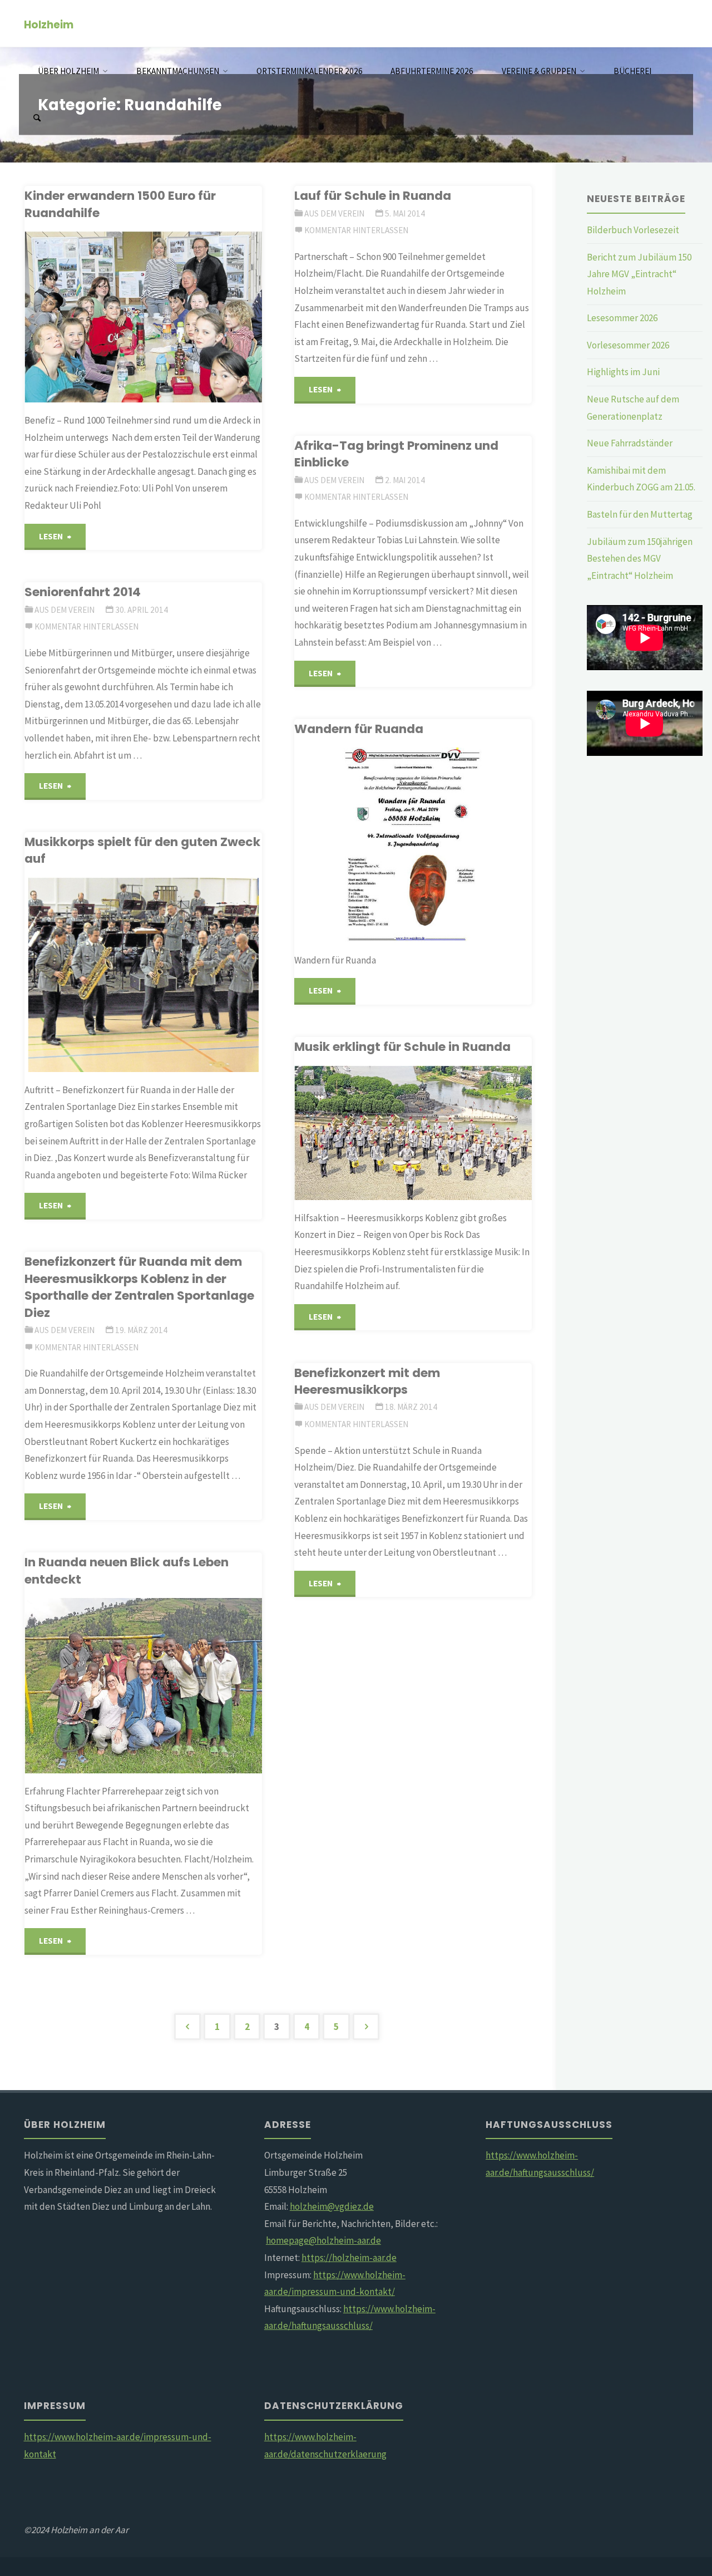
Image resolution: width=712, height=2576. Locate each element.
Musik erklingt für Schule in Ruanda (402, 1047)
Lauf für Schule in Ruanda (373, 196)
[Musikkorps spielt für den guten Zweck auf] (189, 975)
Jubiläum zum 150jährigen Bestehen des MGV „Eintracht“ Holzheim (640, 559)
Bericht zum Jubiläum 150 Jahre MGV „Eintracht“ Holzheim (639, 274)
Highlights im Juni (623, 372)
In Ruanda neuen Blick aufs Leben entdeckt (127, 1570)
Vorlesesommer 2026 (628, 345)
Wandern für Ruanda (359, 729)
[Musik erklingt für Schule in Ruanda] (459, 1133)
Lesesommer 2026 (622, 318)
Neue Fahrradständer (630, 443)
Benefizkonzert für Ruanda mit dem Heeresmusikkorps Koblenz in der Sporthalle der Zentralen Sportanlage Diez (139, 1287)
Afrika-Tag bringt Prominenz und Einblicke (396, 454)
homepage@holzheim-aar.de (323, 2240)
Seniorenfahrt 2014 (83, 592)
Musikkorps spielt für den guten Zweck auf (142, 850)
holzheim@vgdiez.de (332, 2206)
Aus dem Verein (334, 213)
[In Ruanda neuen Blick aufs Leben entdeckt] (189, 1685)
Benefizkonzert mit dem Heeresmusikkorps (367, 1381)
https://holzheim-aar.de (349, 2258)
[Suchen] (37, 118)
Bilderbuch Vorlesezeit (633, 230)
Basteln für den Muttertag (640, 514)
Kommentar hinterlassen (356, 230)
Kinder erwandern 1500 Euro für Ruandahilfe (120, 204)
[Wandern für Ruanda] (459, 845)
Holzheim (49, 24)
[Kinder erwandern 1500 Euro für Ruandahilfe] (189, 317)
